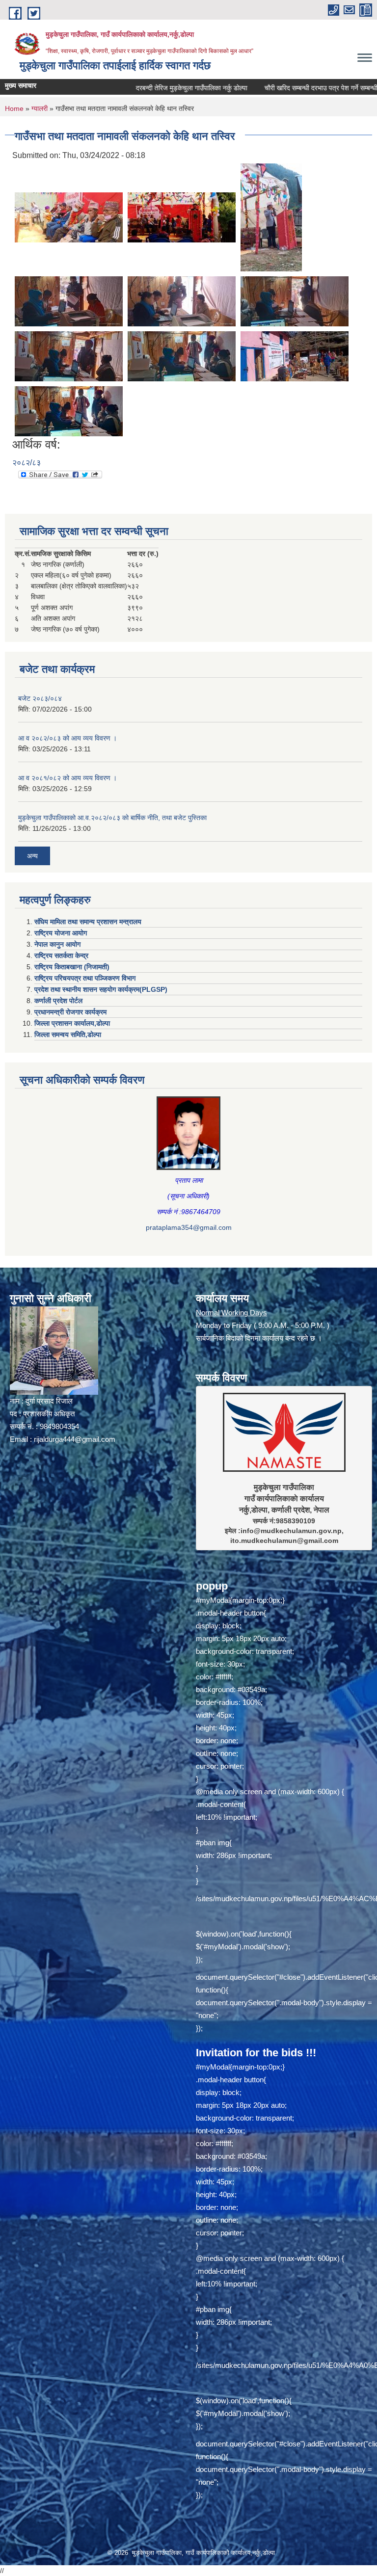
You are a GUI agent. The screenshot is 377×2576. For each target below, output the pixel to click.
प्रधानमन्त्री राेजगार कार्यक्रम (70, 1012)
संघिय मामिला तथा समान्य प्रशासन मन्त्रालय (88, 922)
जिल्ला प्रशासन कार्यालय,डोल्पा (72, 1023)
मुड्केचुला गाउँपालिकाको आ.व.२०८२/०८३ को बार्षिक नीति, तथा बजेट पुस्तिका (112, 818)
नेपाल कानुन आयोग (57, 944)
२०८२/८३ (27, 463)
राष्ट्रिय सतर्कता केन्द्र (61, 956)
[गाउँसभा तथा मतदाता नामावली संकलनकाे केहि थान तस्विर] (69, 217)
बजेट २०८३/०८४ (40, 698)
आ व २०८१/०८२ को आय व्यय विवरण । (67, 778)
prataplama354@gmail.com (189, 1227)
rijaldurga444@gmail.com (75, 1439)
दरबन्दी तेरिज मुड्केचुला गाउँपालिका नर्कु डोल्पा (145, 88)
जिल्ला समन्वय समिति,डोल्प (68, 1035)
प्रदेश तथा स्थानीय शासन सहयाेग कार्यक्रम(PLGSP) (101, 989)
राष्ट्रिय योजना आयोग (61, 933)
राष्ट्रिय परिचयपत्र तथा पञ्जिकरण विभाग (85, 978)
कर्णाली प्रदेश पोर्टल (58, 1001)
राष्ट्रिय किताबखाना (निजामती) (72, 967)
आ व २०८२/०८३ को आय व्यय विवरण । (67, 738)
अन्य (32, 856)
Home (14, 108)
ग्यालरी (40, 108)
